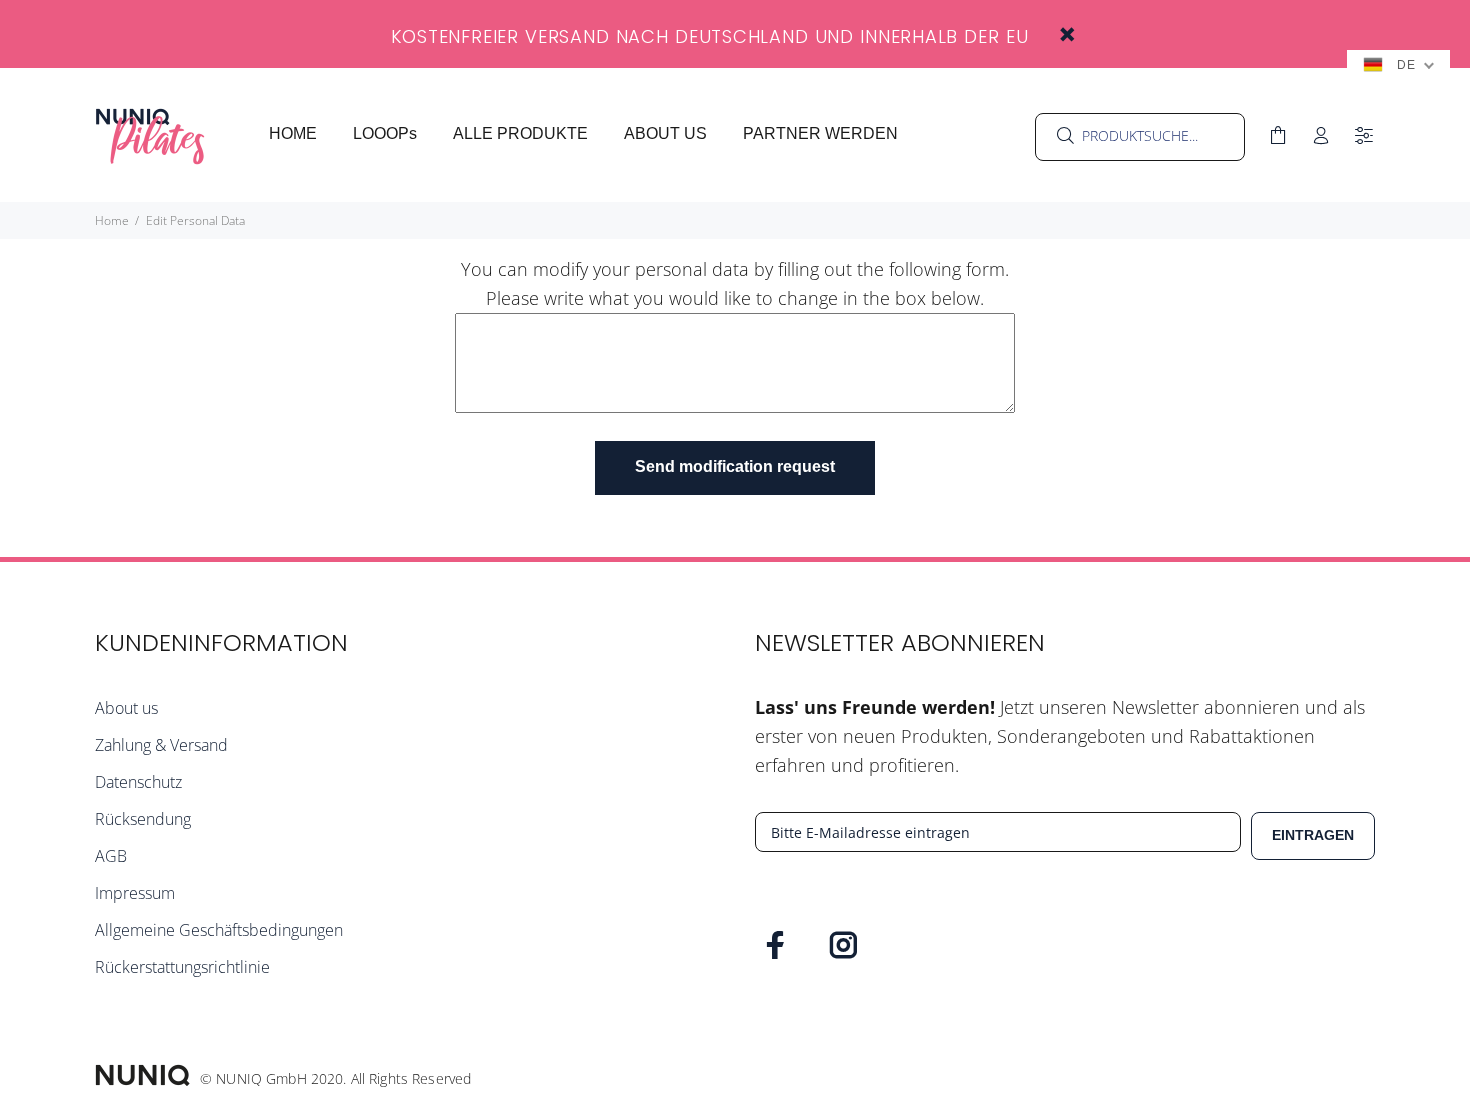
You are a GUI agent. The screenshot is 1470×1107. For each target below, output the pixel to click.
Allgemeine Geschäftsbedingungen (219, 930)
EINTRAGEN (1313, 835)
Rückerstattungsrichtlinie (182, 967)
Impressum (135, 893)
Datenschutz (138, 782)
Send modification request (735, 466)
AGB (111, 856)
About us (126, 708)
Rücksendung (143, 819)
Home (112, 220)
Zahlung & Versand (161, 745)
